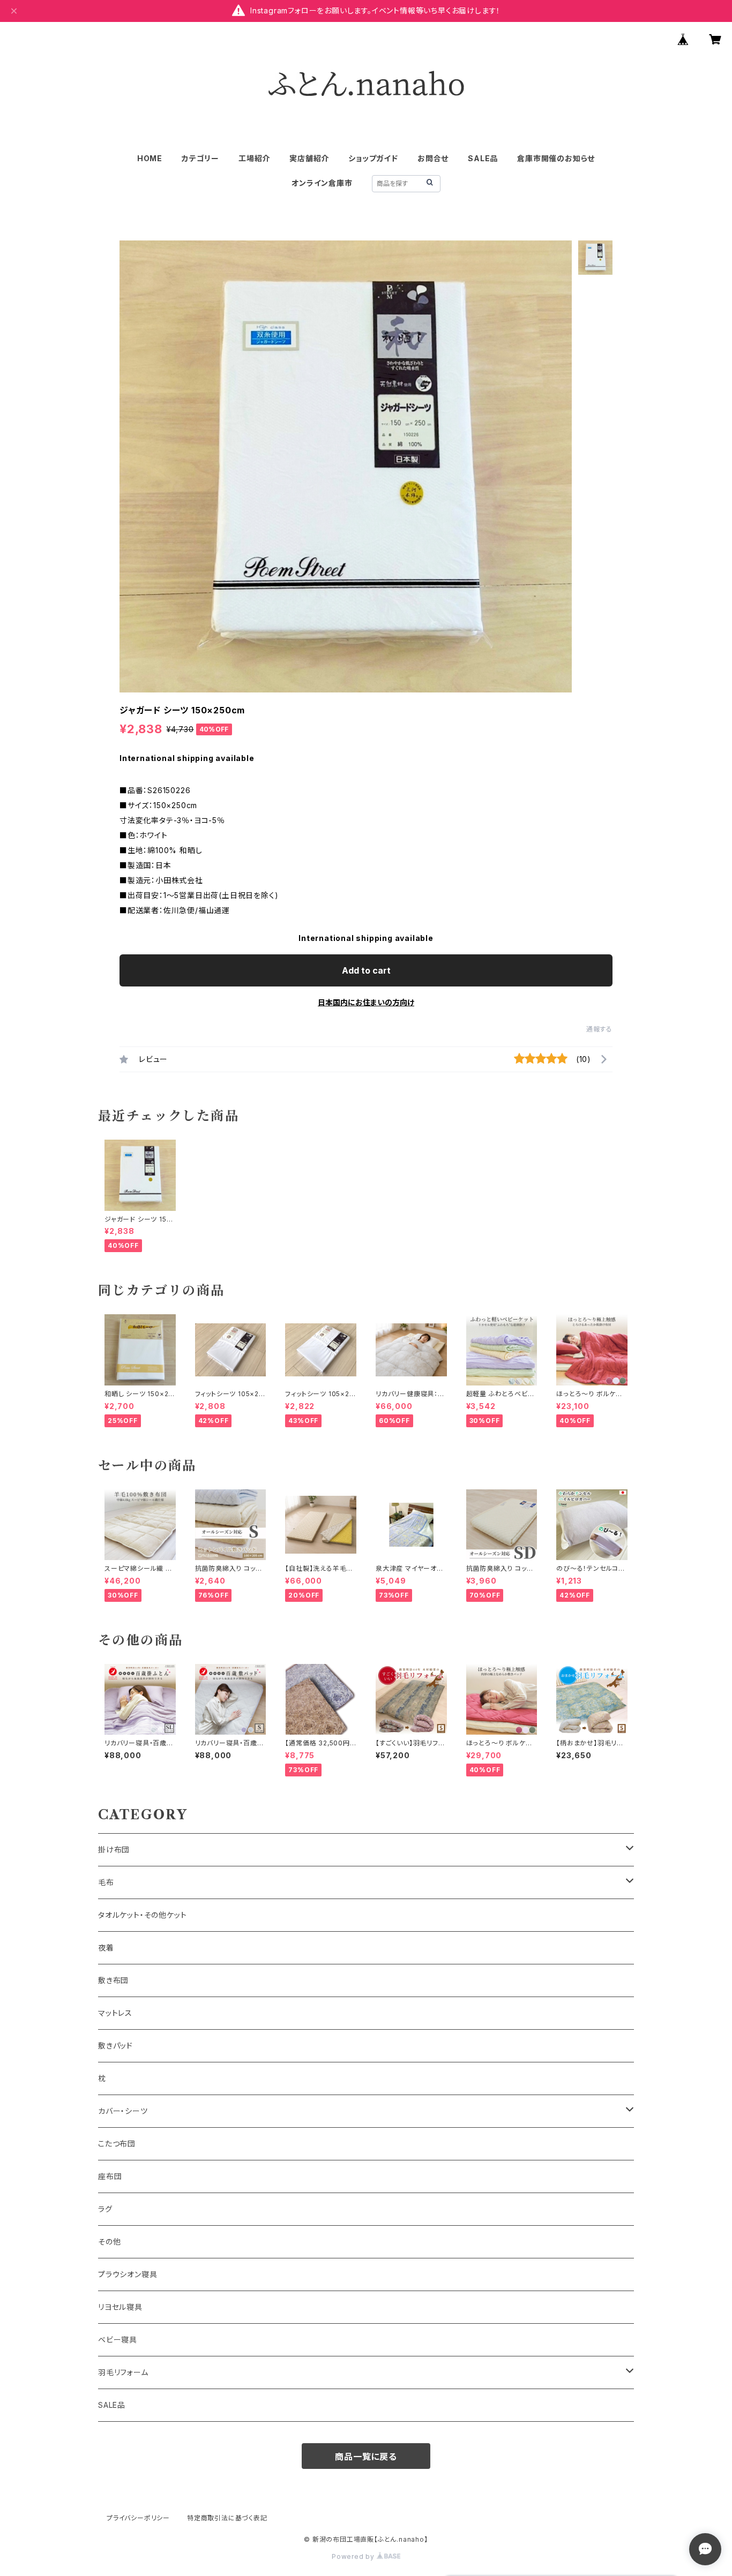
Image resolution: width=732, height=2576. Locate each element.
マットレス (115, 2013)
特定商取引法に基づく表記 (227, 2518)
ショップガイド (373, 158)
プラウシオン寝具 (128, 2274)
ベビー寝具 (118, 2340)
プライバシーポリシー (138, 2518)
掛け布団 (114, 1850)
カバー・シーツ (123, 2111)
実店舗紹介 (309, 158)
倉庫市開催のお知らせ (556, 158)
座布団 (110, 2176)
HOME (150, 158)
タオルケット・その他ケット (142, 1915)
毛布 (106, 1882)
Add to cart (366, 970)
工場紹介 (254, 158)
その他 (109, 2242)
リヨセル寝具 (120, 2307)
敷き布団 (113, 1980)
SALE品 (483, 158)
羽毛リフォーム (123, 2372)
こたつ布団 (117, 2144)
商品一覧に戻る (366, 2457)
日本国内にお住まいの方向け (366, 1002)
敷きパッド (115, 2046)
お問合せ (433, 158)
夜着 (106, 1948)
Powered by (354, 2556)
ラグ (105, 2209)
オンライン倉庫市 (322, 183)
